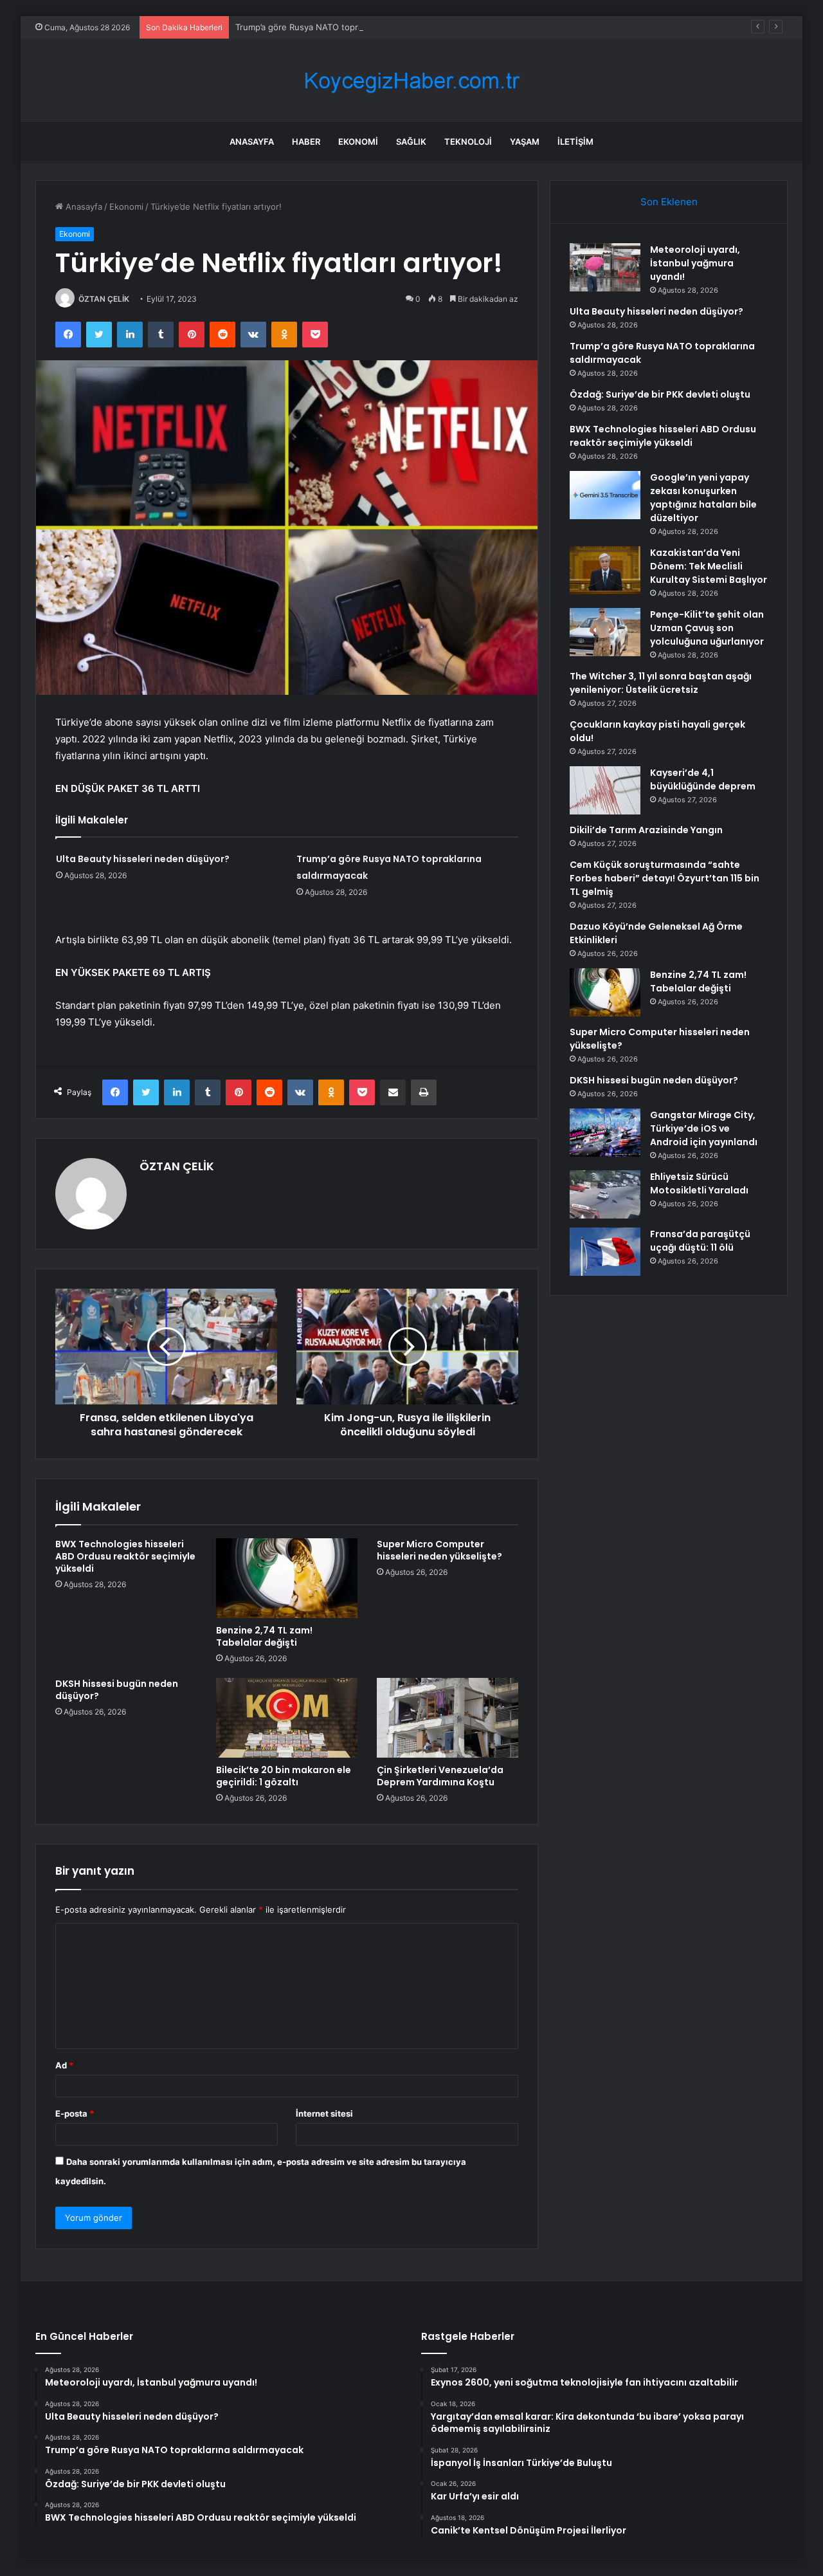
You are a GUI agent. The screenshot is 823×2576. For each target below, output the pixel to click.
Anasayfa (252, 142)
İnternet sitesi (324, 2113)
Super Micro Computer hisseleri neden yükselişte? (439, 1550)
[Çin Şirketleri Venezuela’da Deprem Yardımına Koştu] (448, 1718)
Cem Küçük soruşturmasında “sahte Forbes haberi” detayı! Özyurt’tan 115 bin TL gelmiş (665, 878)
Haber (306, 142)
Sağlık (411, 142)
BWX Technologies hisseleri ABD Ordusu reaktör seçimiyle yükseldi (125, 1556)
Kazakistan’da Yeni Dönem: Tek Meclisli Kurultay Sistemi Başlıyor (709, 566)
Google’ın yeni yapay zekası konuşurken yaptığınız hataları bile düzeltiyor (703, 498)
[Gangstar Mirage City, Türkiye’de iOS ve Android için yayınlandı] (605, 1133)
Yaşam (525, 142)
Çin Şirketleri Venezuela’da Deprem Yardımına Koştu (440, 1776)
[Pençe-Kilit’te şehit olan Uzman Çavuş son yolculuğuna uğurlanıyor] (605, 632)
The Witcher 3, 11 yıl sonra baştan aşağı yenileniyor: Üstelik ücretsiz (661, 683)
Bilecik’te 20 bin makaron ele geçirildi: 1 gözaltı (284, 1776)
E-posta (75, 2113)
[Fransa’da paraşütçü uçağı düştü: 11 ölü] (605, 1252)
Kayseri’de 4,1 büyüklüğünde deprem (703, 779)
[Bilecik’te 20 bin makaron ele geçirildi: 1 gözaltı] (287, 1718)
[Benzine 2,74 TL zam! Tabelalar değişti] (287, 1578)
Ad (64, 2065)
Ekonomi (358, 142)
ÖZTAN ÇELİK (104, 299)
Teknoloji (468, 142)
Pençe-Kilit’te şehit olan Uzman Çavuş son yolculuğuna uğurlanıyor (707, 628)
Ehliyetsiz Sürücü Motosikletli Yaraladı (699, 1183)
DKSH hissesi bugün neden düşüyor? (117, 1690)
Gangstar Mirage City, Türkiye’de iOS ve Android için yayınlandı (704, 1128)
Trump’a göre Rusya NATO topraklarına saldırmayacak (341, 27)
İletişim (575, 142)
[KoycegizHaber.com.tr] (411, 81)
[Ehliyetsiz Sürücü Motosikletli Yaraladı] (605, 1194)
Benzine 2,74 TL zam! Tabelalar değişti (264, 1636)
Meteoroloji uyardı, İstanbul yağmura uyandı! (695, 263)
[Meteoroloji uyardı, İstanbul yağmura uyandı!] (605, 267)
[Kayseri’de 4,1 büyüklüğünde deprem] (605, 790)
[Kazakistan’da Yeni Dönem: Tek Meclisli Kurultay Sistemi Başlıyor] (605, 570)
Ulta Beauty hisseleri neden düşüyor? (143, 859)
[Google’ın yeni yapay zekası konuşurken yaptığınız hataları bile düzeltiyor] (605, 495)
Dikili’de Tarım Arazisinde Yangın (646, 830)
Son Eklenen (669, 202)
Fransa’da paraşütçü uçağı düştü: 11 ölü (700, 1241)
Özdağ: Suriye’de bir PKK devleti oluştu (660, 394)
